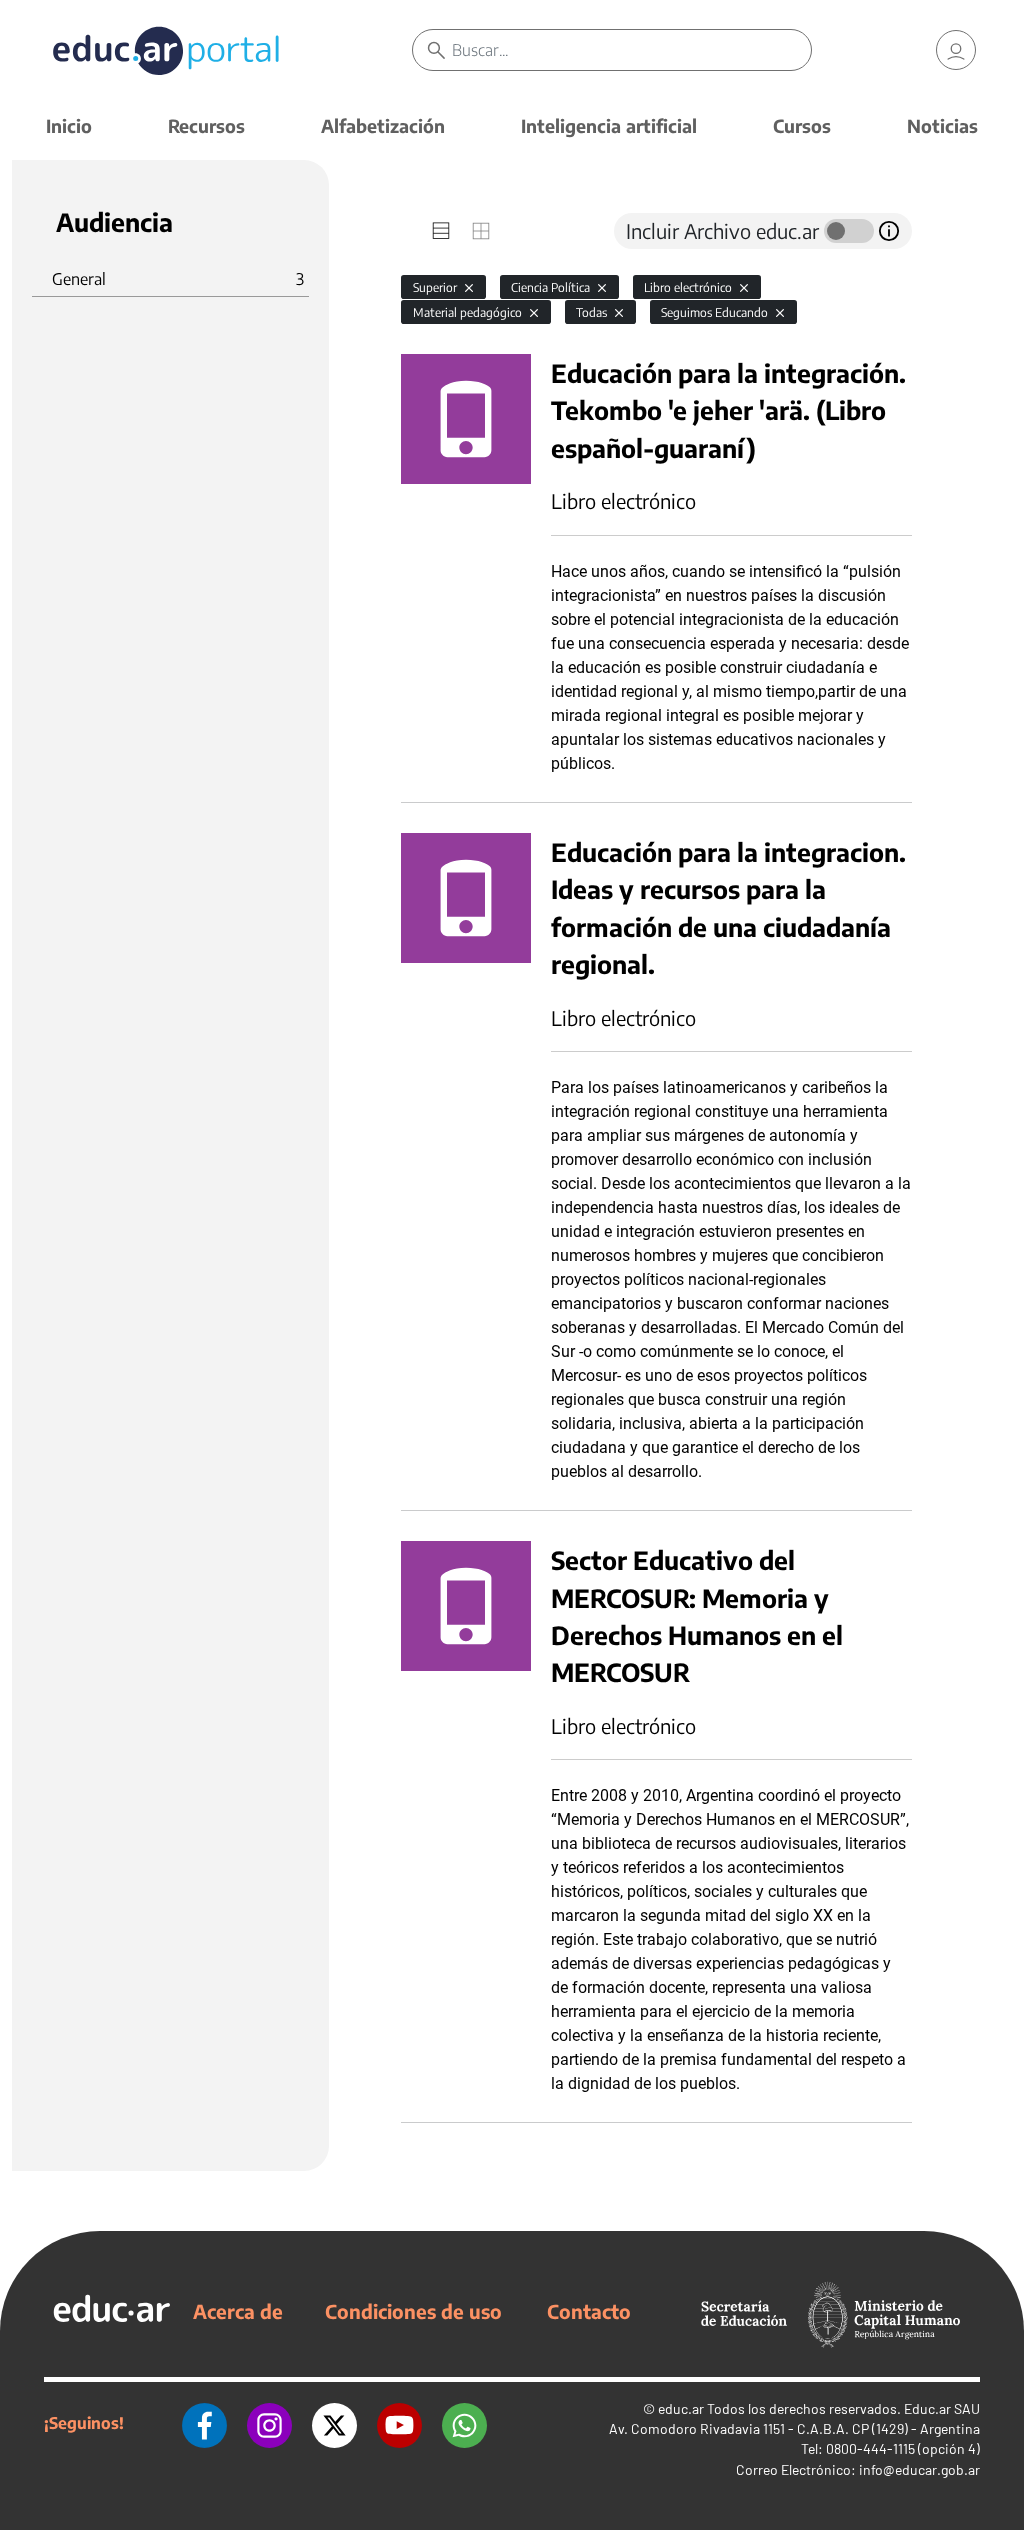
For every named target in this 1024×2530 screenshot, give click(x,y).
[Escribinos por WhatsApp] (464, 2423)
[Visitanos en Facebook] (204, 2423)
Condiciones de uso (413, 2311)
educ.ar (681, 2408)
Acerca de (238, 2311)
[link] (956, 50)
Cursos (802, 125)
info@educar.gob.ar (919, 2469)
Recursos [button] (206, 125)
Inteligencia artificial (609, 125)
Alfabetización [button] (383, 125)
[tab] (441, 231)
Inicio (69, 125)
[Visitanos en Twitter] (334, 2423)
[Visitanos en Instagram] (269, 2423)
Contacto (589, 2311)
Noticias (942, 125)
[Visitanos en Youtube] (399, 2423)
